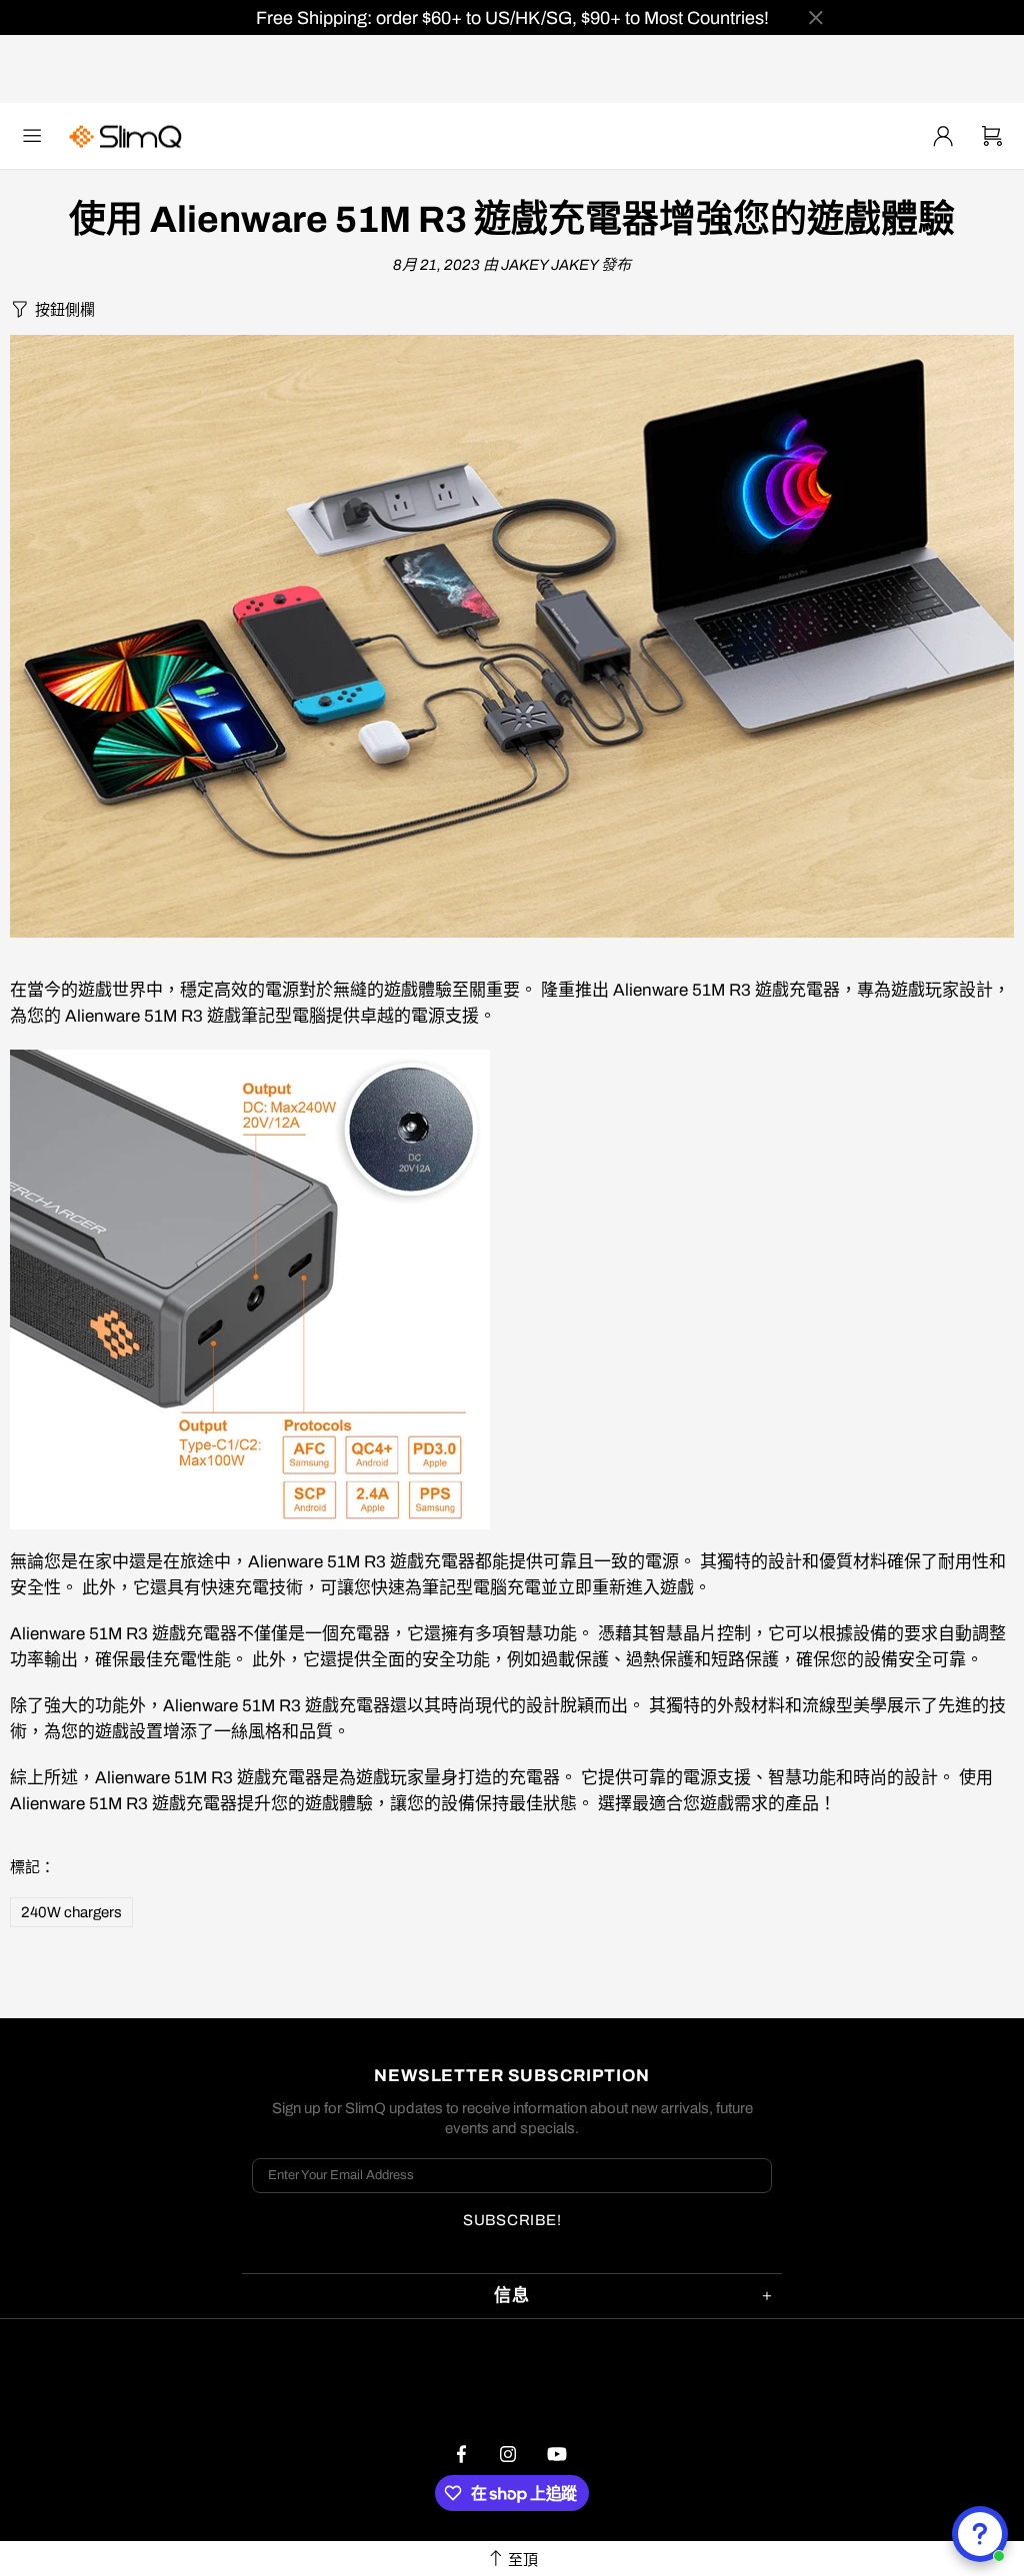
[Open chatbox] (980, 2534)
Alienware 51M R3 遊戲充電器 (726, 990)
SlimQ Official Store (128, 136)
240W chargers (71, 1912)
